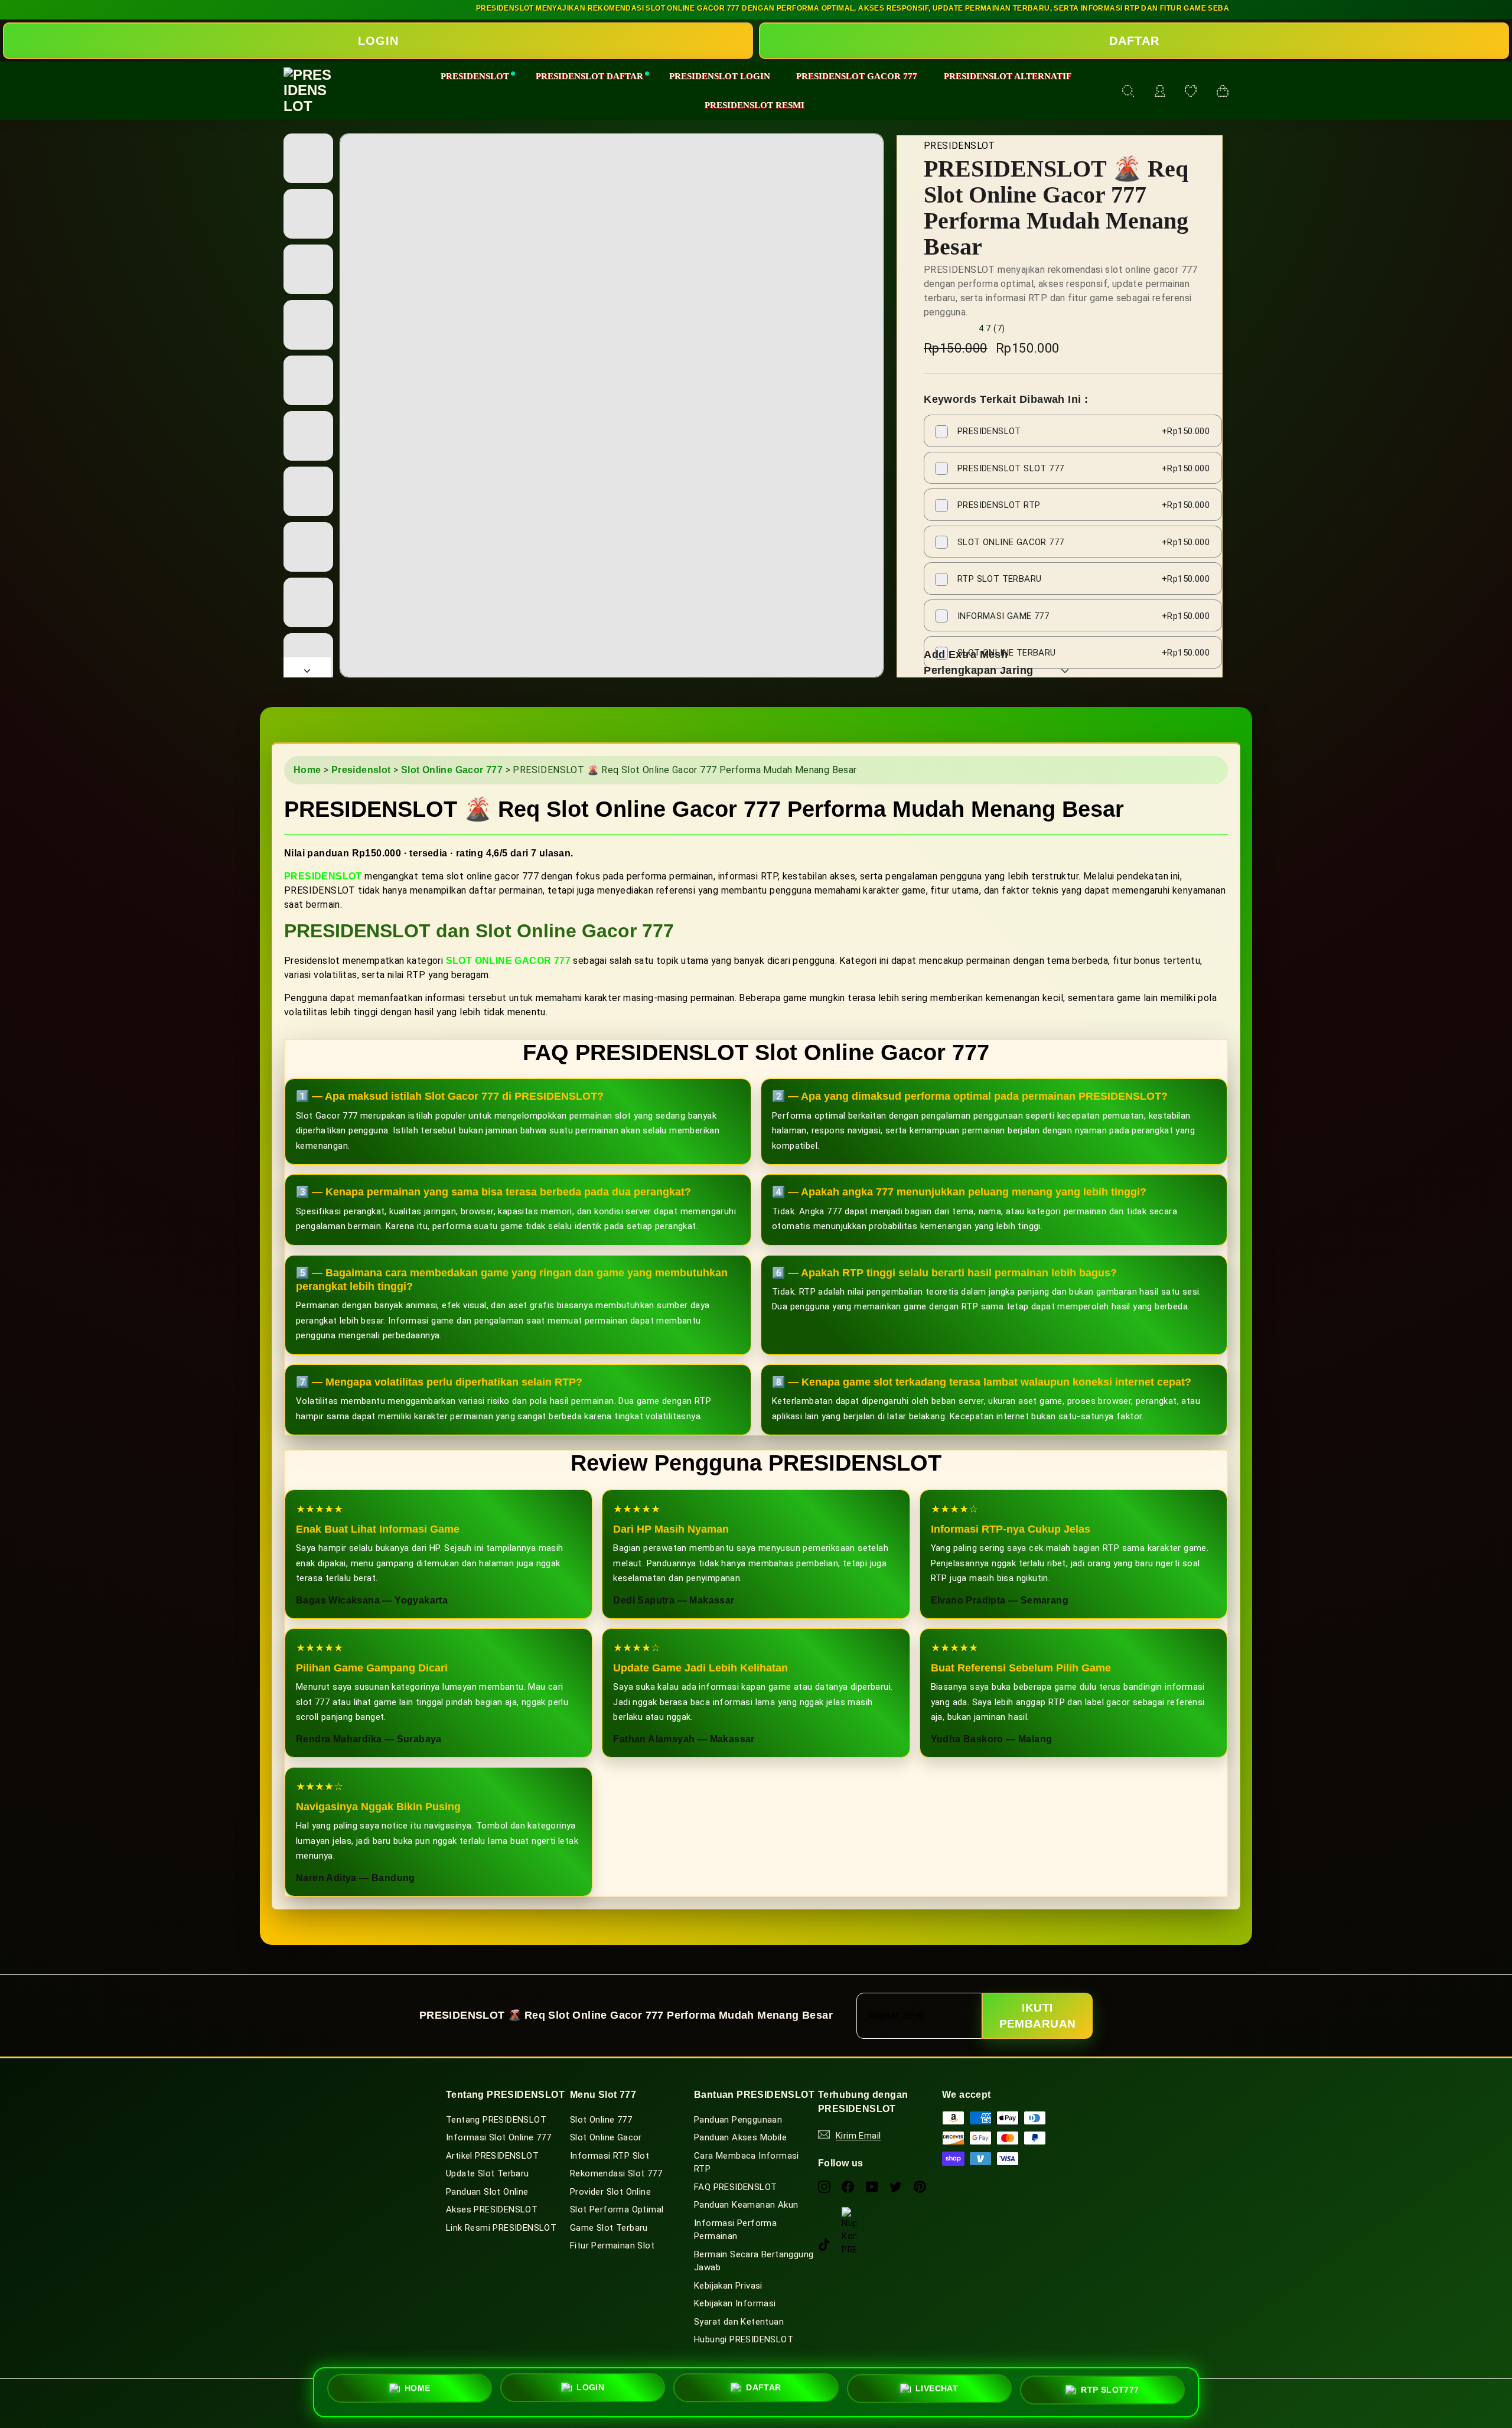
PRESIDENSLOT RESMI (755, 105)
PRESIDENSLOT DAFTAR (589, 76)
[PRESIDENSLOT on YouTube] (872, 2186)
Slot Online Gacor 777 (452, 770)
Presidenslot (361, 770)
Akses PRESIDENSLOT (492, 2209)
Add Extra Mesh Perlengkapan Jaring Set (979, 670)
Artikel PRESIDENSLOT (492, 2156)
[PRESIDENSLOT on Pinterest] (920, 2186)
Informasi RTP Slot (610, 2156)
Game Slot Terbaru (609, 2228)
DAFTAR (1134, 41)
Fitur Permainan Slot (612, 2246)
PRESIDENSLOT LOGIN (720, 76)
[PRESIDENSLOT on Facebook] (848, 2186)
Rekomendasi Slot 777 (616, 2173)
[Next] (307, 667)
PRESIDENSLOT (475, 76)
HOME (418, 2391)
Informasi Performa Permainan (735, 2230)
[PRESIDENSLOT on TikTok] (824, 2245)
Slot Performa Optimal (617, 2209)
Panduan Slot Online (487, 2192)
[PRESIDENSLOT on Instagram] (824, 2186)
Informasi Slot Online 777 (498, 2137)
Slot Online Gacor (606, 2137)
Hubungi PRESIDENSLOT (744, 2339)
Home (307, 770)
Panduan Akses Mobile (740, 2137)
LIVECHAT (937, 2387)
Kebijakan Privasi (728, 2286)
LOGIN (378, 41)
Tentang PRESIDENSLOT (496, 2120)
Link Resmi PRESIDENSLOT (501, 2228)
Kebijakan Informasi (735, 2303)
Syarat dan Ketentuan (739, 2322)
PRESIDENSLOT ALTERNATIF (1008, 76)
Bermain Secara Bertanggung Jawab (754, 2261)
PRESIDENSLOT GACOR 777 (857, 76)
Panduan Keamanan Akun (746, 2205)
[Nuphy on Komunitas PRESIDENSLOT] (849, 2214)
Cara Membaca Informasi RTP (747, 2163)
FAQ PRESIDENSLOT (735, 2187)
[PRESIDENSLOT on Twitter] (896, 2186)
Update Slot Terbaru (488, 2173)
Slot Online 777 (601, 2120)
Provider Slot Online (610, 2192)
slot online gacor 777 (508, 961)
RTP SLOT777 (1110, 2387)
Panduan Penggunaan (738, 2120)
